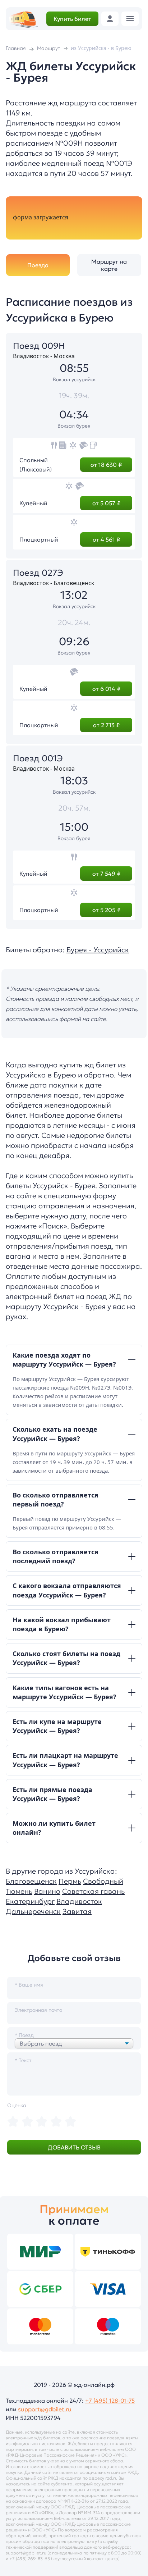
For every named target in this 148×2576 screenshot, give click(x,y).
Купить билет (72, 19)
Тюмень (19, 1891)
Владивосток (79, 1901)
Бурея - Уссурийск (98, 950)
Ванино (47, 1891)
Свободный (103, 1881)
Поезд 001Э (38, 758)
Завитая (77, 1911)
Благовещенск (31, 1881)
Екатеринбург (30, 1901)
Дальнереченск (33, 1911)
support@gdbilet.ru (45, 2409)
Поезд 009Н (39, 346)
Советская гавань (93, 1891)
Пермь (70, 1881)
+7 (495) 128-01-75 (110, 2401)
